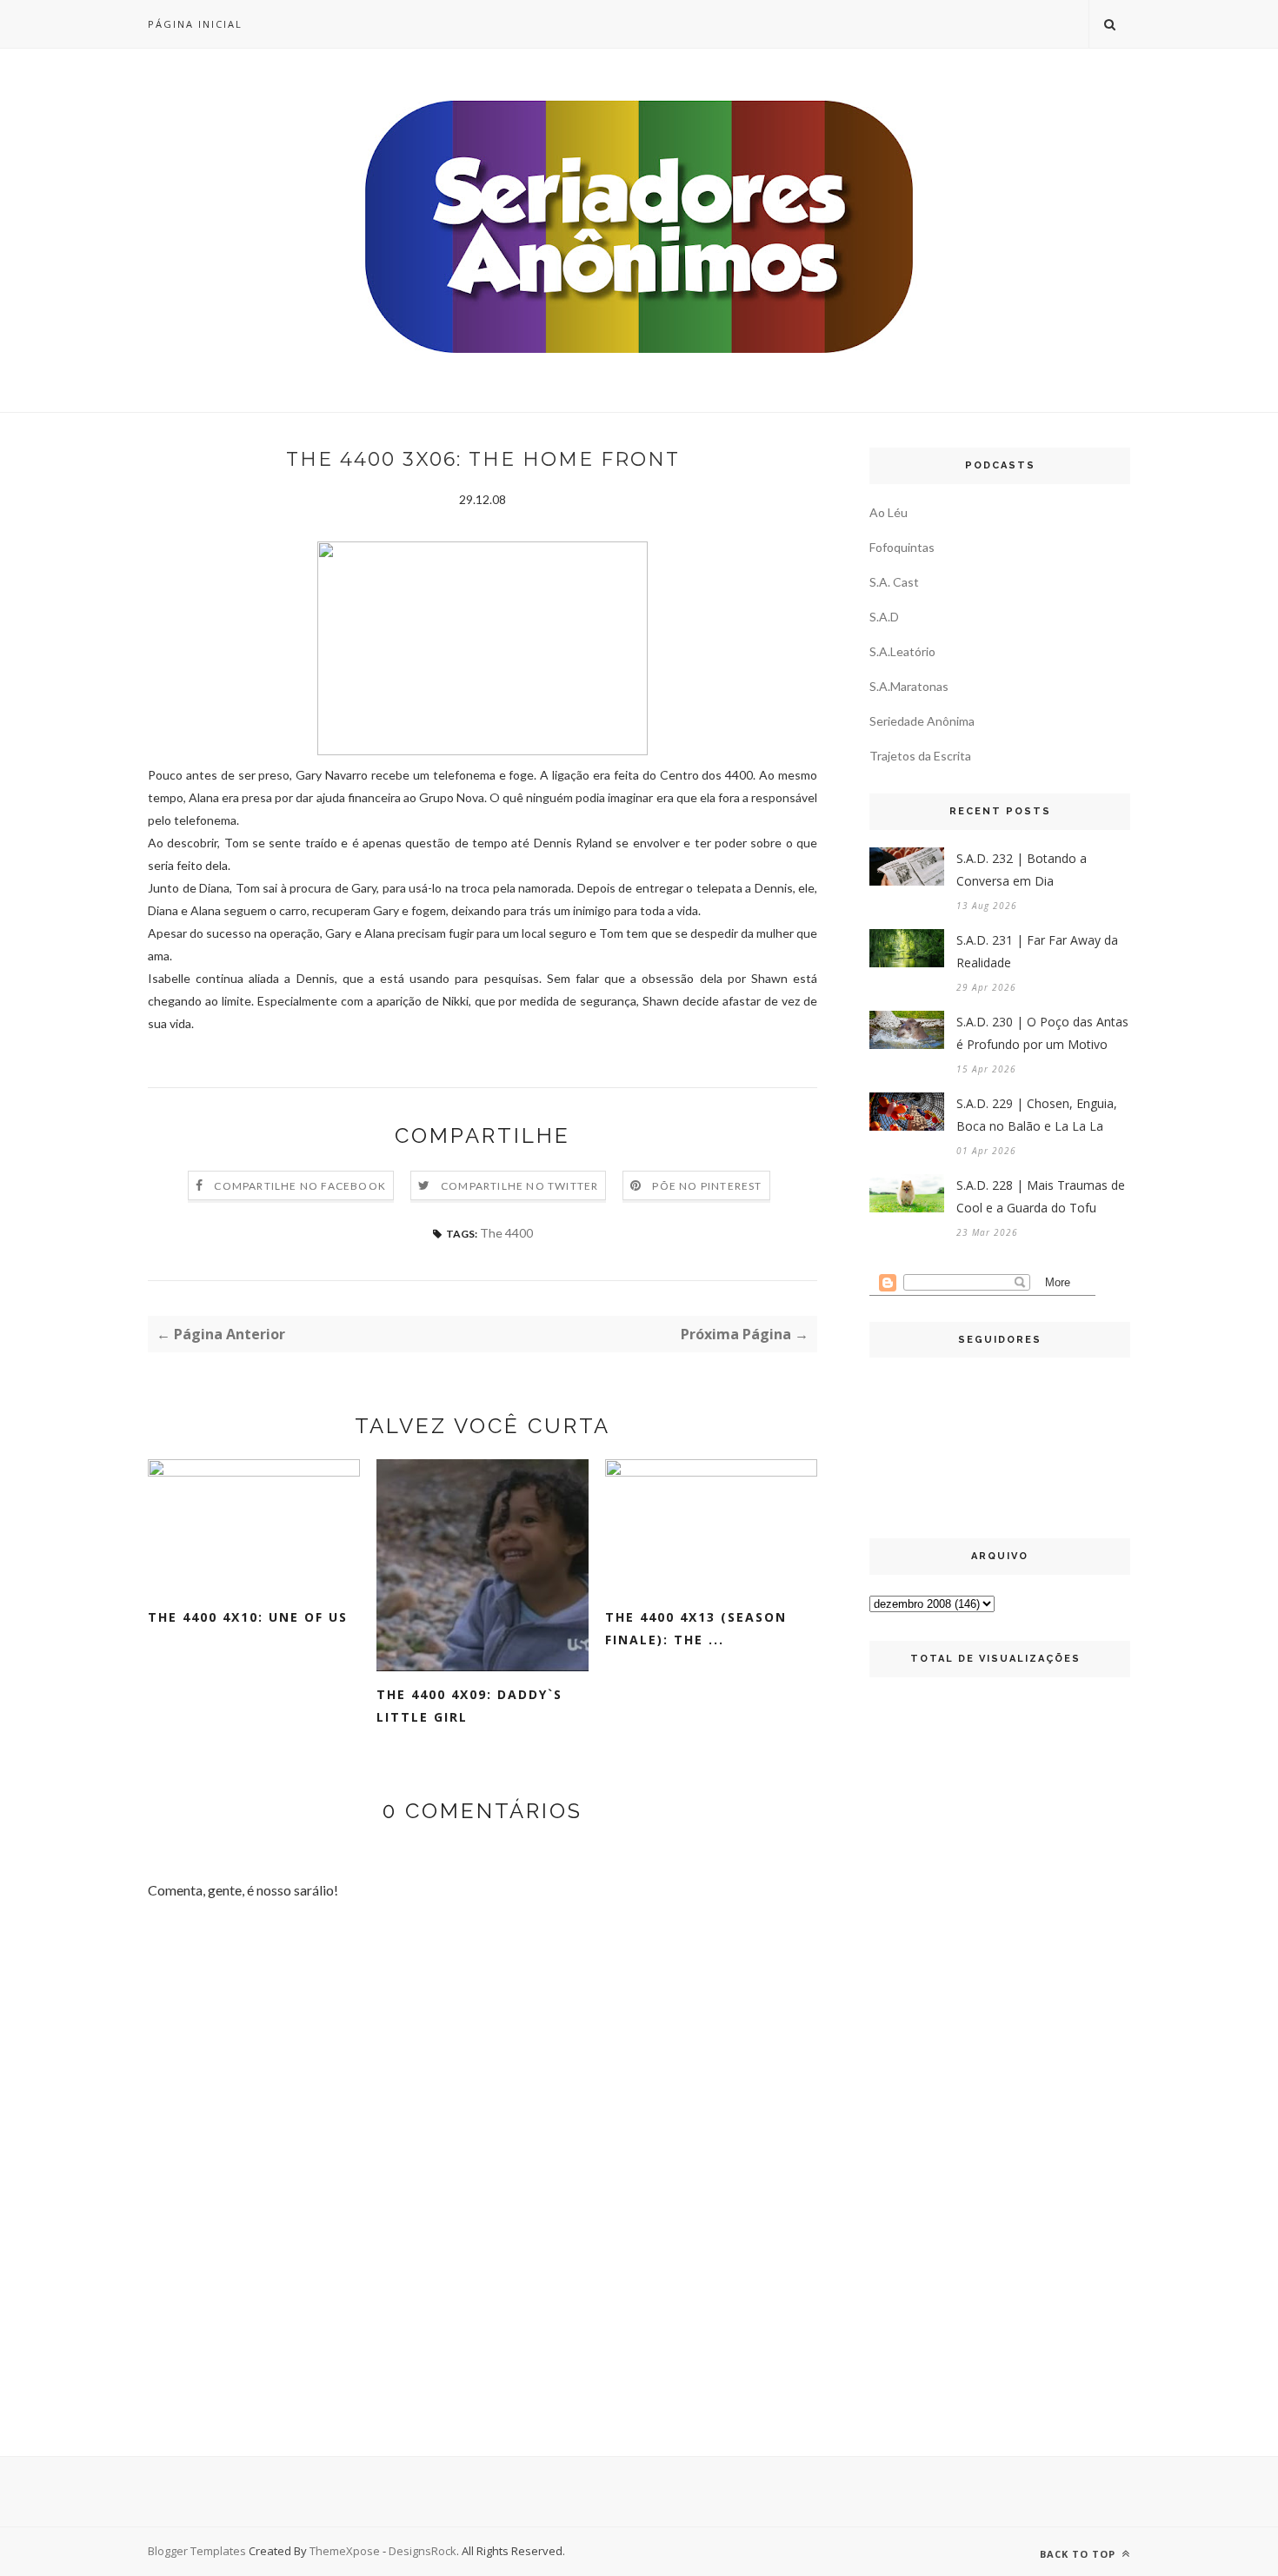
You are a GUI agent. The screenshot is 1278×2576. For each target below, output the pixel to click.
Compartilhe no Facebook (300, 1186)
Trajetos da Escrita (920, 756)
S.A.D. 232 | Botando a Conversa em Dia (1022, 870)
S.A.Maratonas (909, 686)
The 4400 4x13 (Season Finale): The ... (696, 1628)
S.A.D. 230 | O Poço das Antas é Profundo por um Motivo (1042, 1033)
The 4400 (506, 1233)
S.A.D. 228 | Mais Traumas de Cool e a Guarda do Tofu (1041, 1196)
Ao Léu (889, 512)
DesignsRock (423, 2551)
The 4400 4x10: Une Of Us (248, 1617)
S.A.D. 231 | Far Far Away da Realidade (1037, 951)
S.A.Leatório (902, 651)
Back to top (1079, 2554)
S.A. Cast (894, 582)
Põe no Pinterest (707, 1186)
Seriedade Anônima (922, 721)
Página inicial (195, 24)
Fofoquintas (902, 547)
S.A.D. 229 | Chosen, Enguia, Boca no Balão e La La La (1037, 1115)
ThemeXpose (345, 2551)
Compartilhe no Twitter (519, 1186)
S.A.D (884, 617)
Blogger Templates (197, 2551)
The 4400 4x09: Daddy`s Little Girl (469, 1706)
